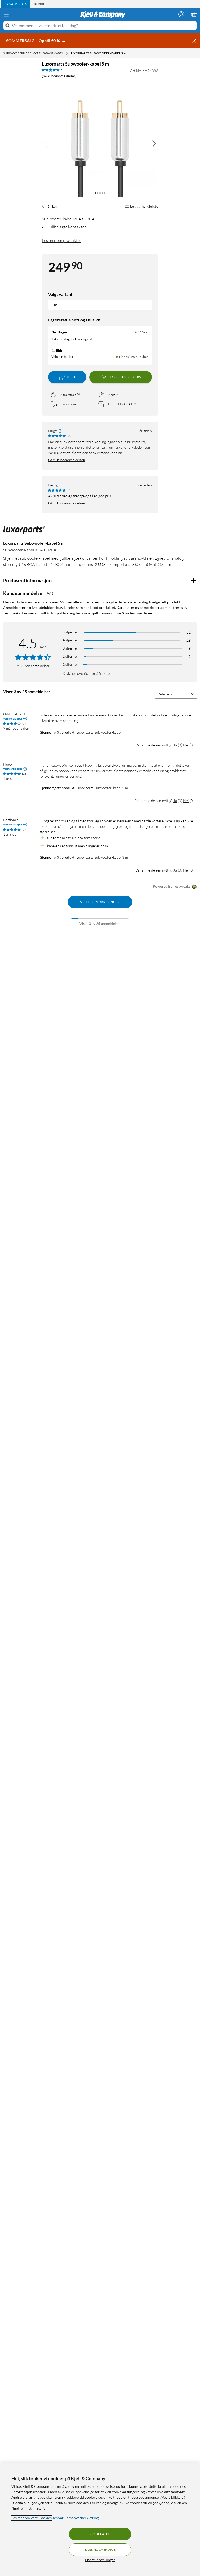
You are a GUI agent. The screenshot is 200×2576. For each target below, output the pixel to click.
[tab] (16, 4)
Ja (175, 745)
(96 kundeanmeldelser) (59, 76)
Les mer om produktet (62, 240)
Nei (186, 745)
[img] (154, 144)
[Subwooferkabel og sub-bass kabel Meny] (67, 53)
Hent (71, 377)
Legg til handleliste (144, 206)
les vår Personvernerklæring (76, 2518)
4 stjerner (70, 640)
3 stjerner (70, 648)
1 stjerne (70, 664)
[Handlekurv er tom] (194, 14)
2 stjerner (70, 656)
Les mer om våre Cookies (32, 2518)
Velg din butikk (62, 357)
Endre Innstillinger (100, 2560)
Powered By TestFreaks (172, 886)
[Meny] (6, 15)
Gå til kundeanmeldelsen (67, 460)
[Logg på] (181, 14)
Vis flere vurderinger (100, 902)
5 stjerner (70, 632)
